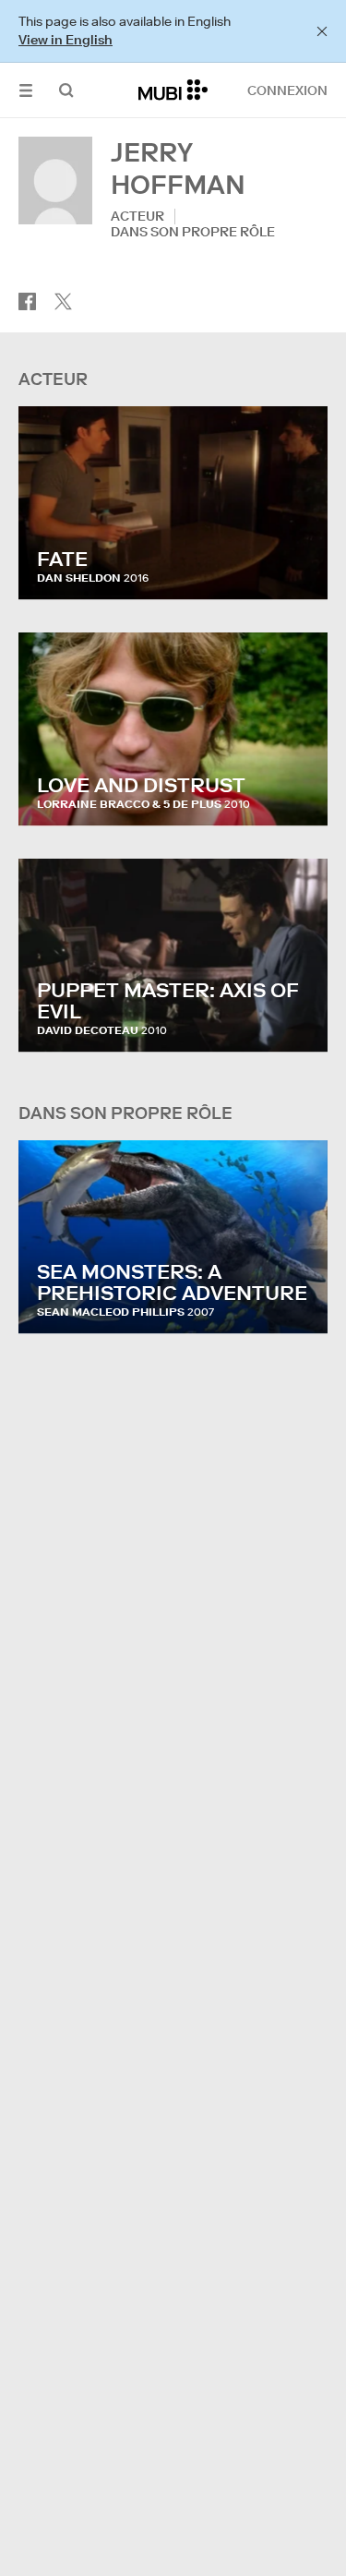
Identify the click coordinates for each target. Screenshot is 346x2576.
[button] (26, 90)
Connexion (287, 90)
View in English (66, 40)
